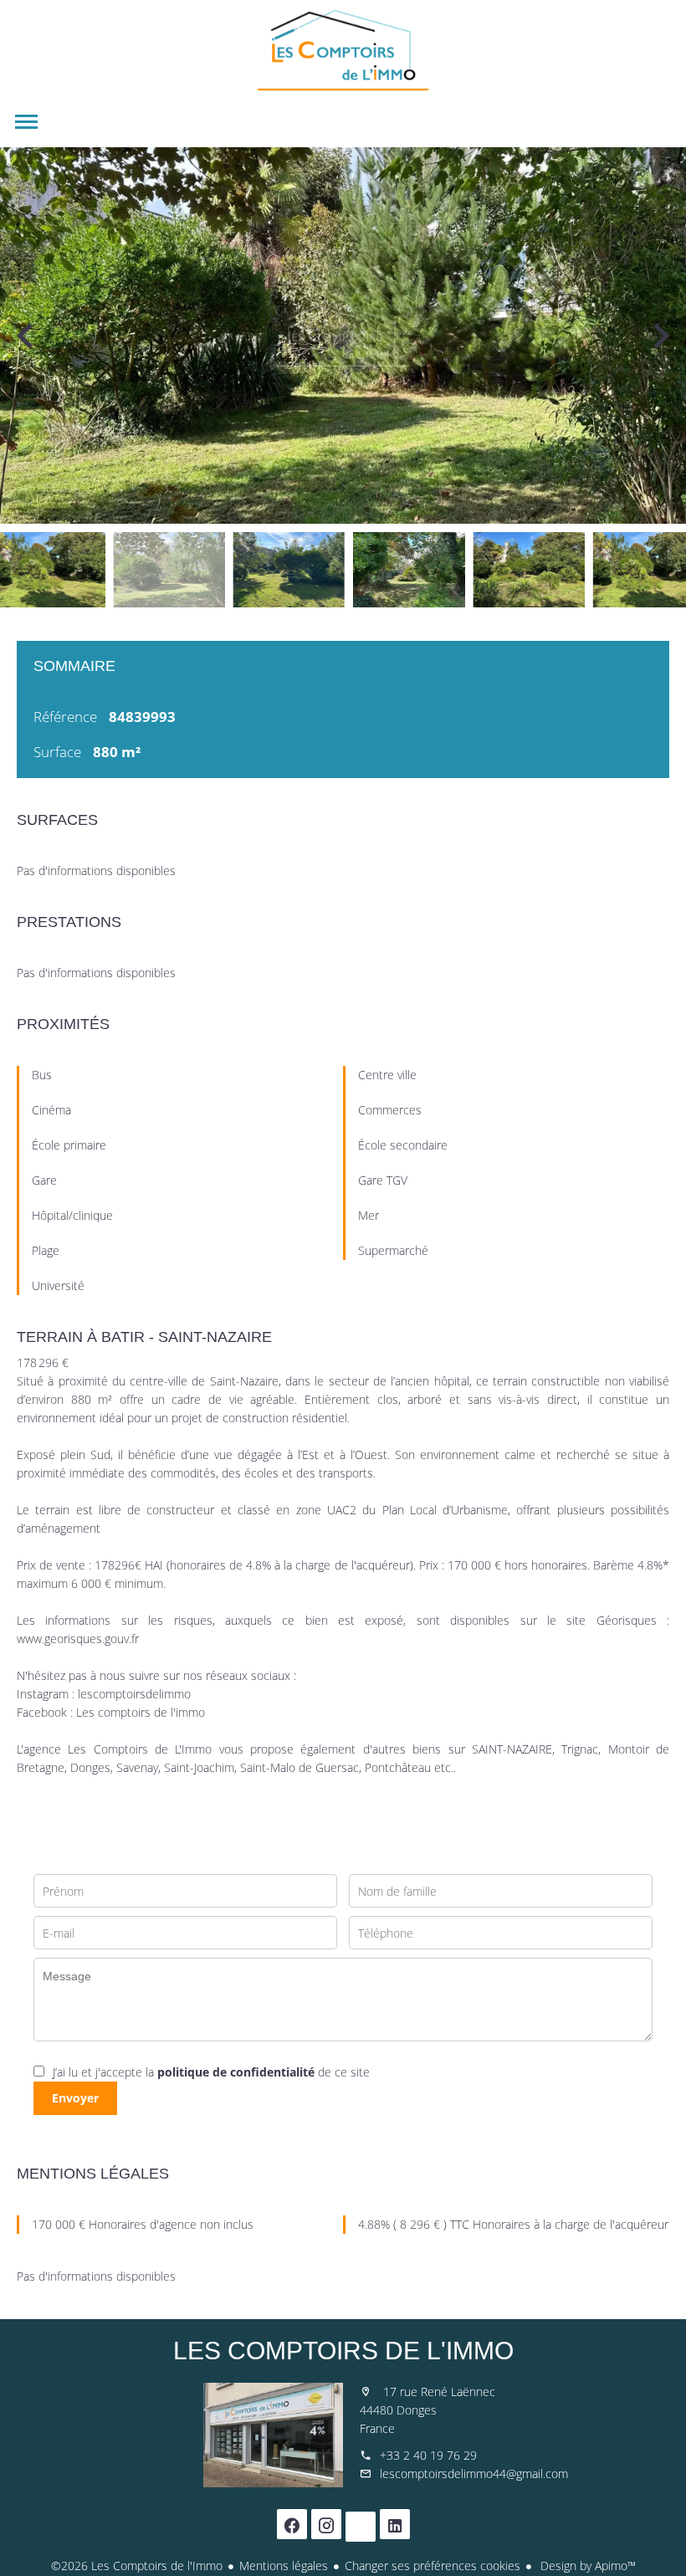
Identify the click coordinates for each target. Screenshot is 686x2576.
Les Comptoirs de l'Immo (343, 2351)
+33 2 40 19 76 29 (428, 2455)
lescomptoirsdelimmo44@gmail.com (474, 2474)
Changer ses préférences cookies (433, 2566)
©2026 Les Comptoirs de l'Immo (137, 2566)
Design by (586, 2566)
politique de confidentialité (236, 2072)
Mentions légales (284, 2566)
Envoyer (75, 2098)
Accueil (343, 50)
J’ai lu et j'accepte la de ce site (211, 2072)
